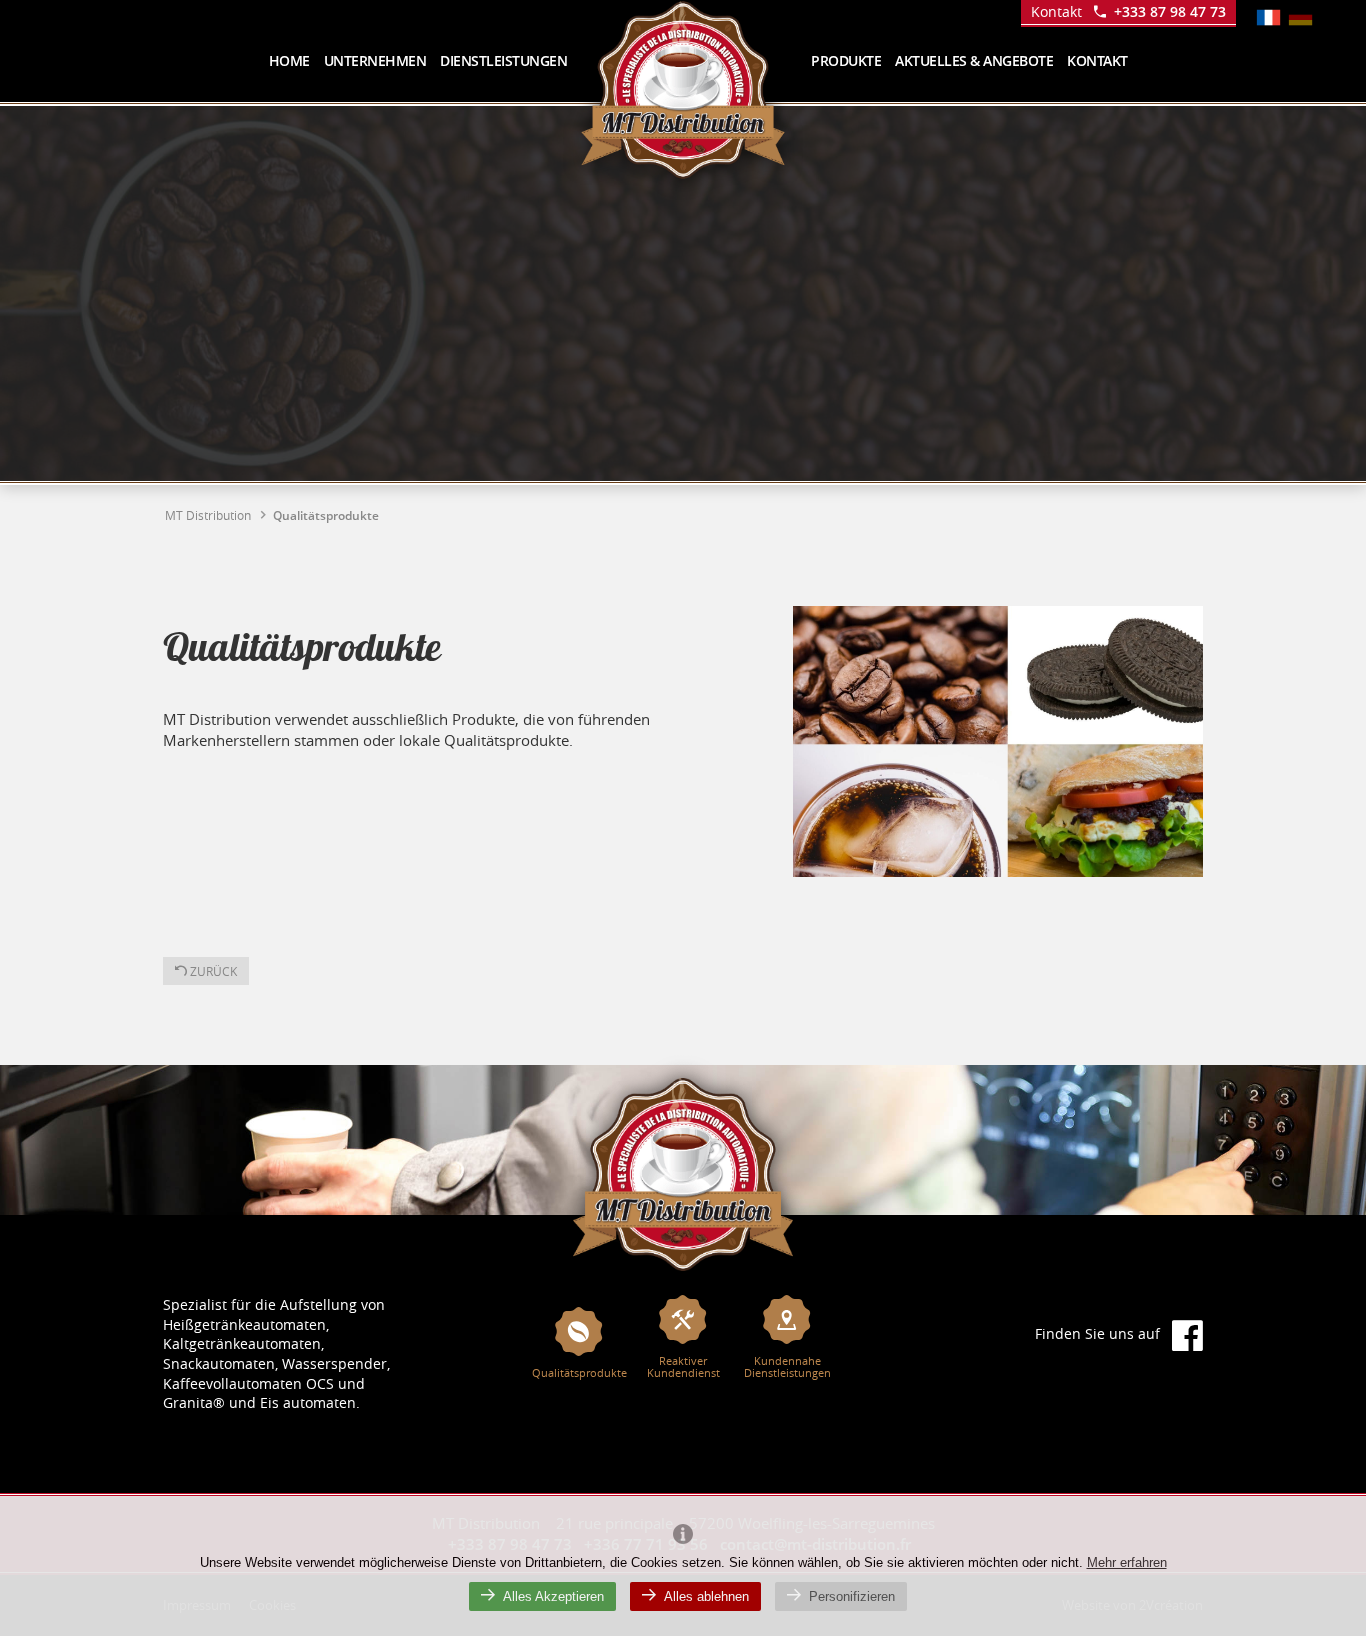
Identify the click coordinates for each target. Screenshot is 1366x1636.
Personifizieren (852, 1596)
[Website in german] (1300, 17)
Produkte (846, 60)
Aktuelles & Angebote (974, 60)
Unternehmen (375, 60)
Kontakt (1097, 60)
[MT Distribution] (683, 1174)
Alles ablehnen (706, 1596)
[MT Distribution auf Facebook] (1187, 1335)
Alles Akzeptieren (553, 1596)
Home (289, 60)
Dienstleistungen (503, 60)
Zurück (212, 971)
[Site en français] (1268, 17)
